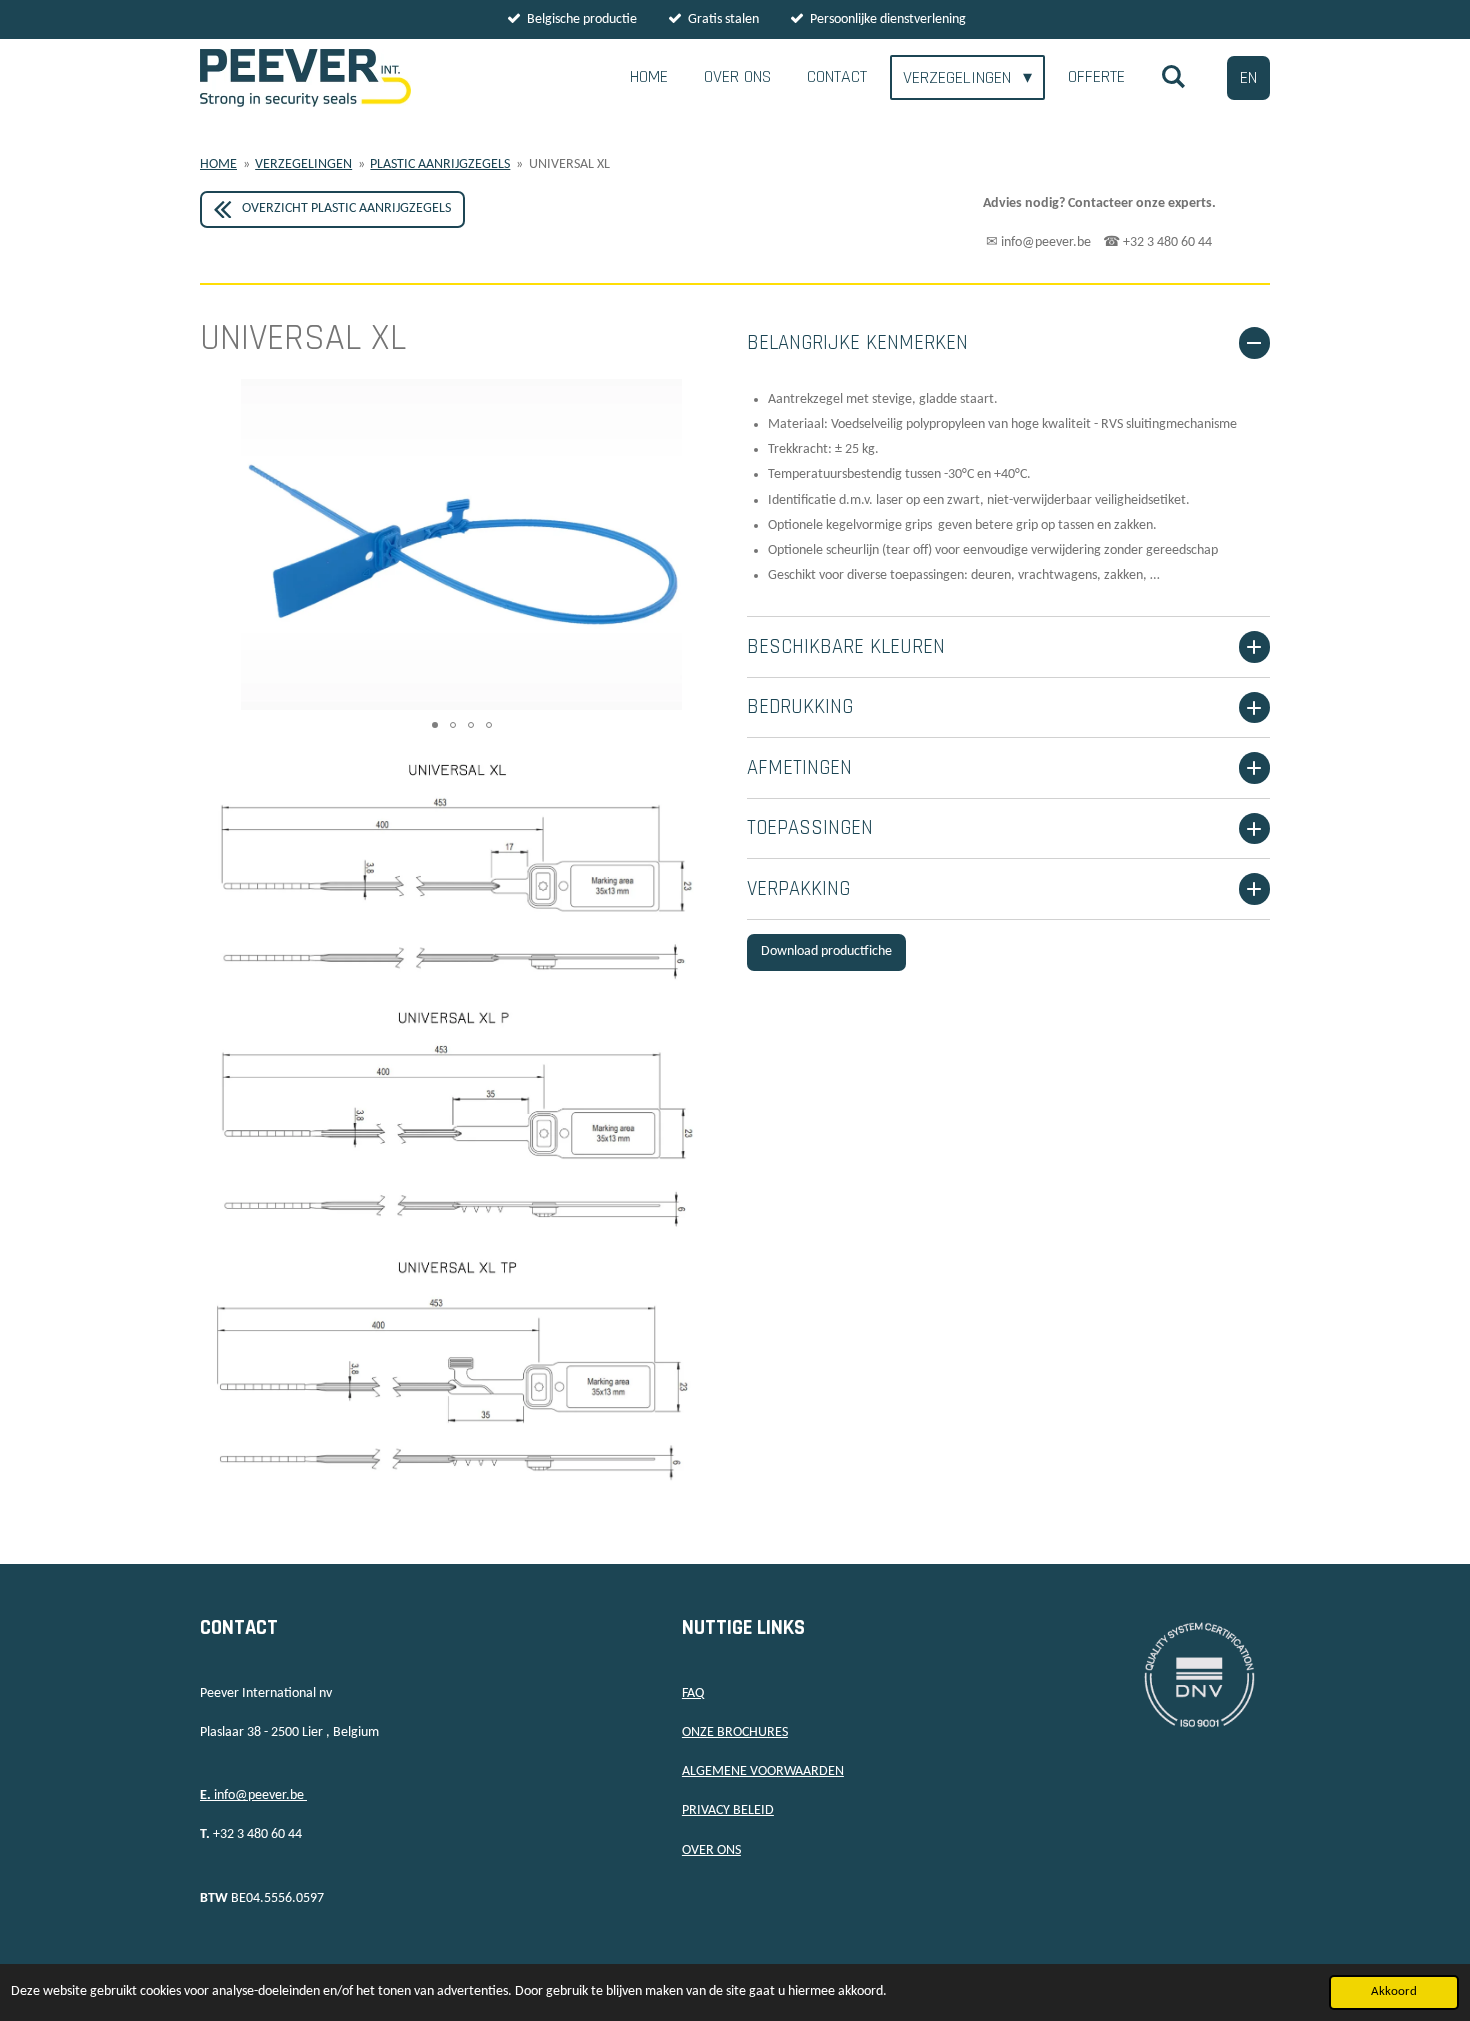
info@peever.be (253, 1795)
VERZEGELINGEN (303, 164)
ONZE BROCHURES (735, 1732)
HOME (218, 164)
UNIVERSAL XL (569, 164)
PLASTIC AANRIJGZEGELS (440, 164)
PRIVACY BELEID (728, 1810)
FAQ (693, 1693)
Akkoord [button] (1394, 1992)
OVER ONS (711, 1850)
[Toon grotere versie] (461, 1118)
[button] (705, 397)
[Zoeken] (1173, 77)
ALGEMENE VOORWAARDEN (763, 1771)
